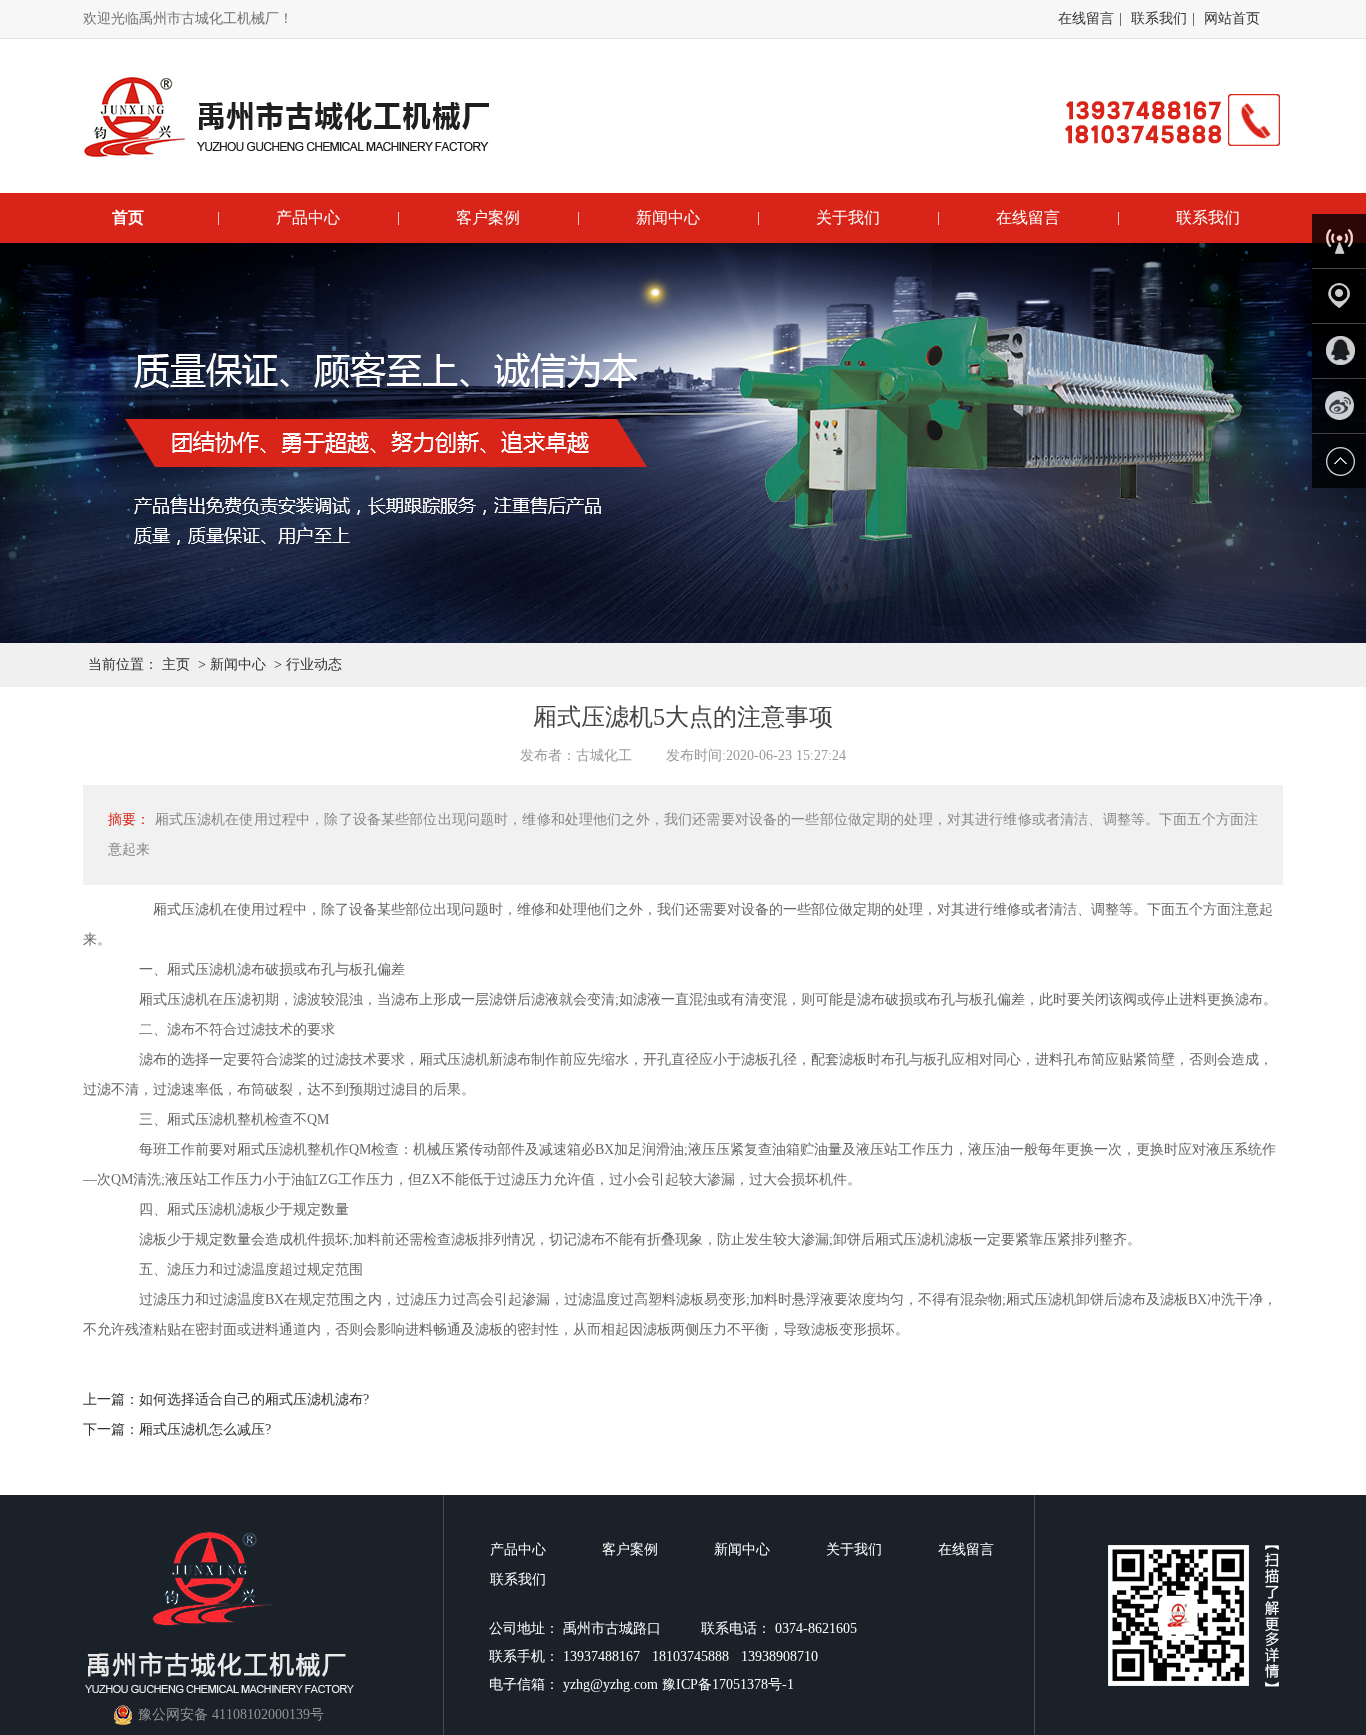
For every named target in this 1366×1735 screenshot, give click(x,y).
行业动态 (314, 664)
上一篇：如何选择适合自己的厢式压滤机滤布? (226, 1399)
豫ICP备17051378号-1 (728, 1684)
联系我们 (1159, 18)
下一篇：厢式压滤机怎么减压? (177, 1429)
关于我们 (848, 217)
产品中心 (308, 217)
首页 (128, 217)
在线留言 (1086, 18)
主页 (176, 664)
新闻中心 (668, 217)
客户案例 (488, 217)
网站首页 (1232, 18)
